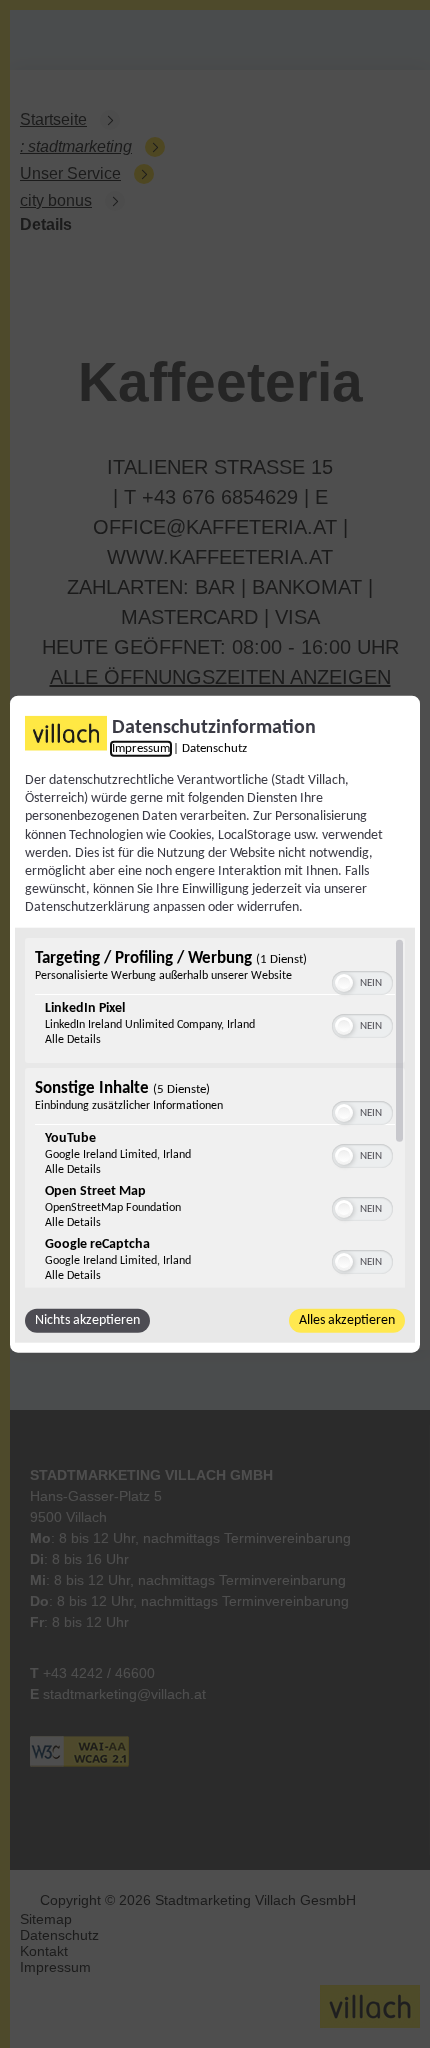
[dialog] (215, 1024)
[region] (215, 1112)
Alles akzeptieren (347, 1319)
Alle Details (73, 1039)
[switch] (362, 980)
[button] (344, 982)
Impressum (141, 749)
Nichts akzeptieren (87, 1319)
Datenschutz (214, 749)
